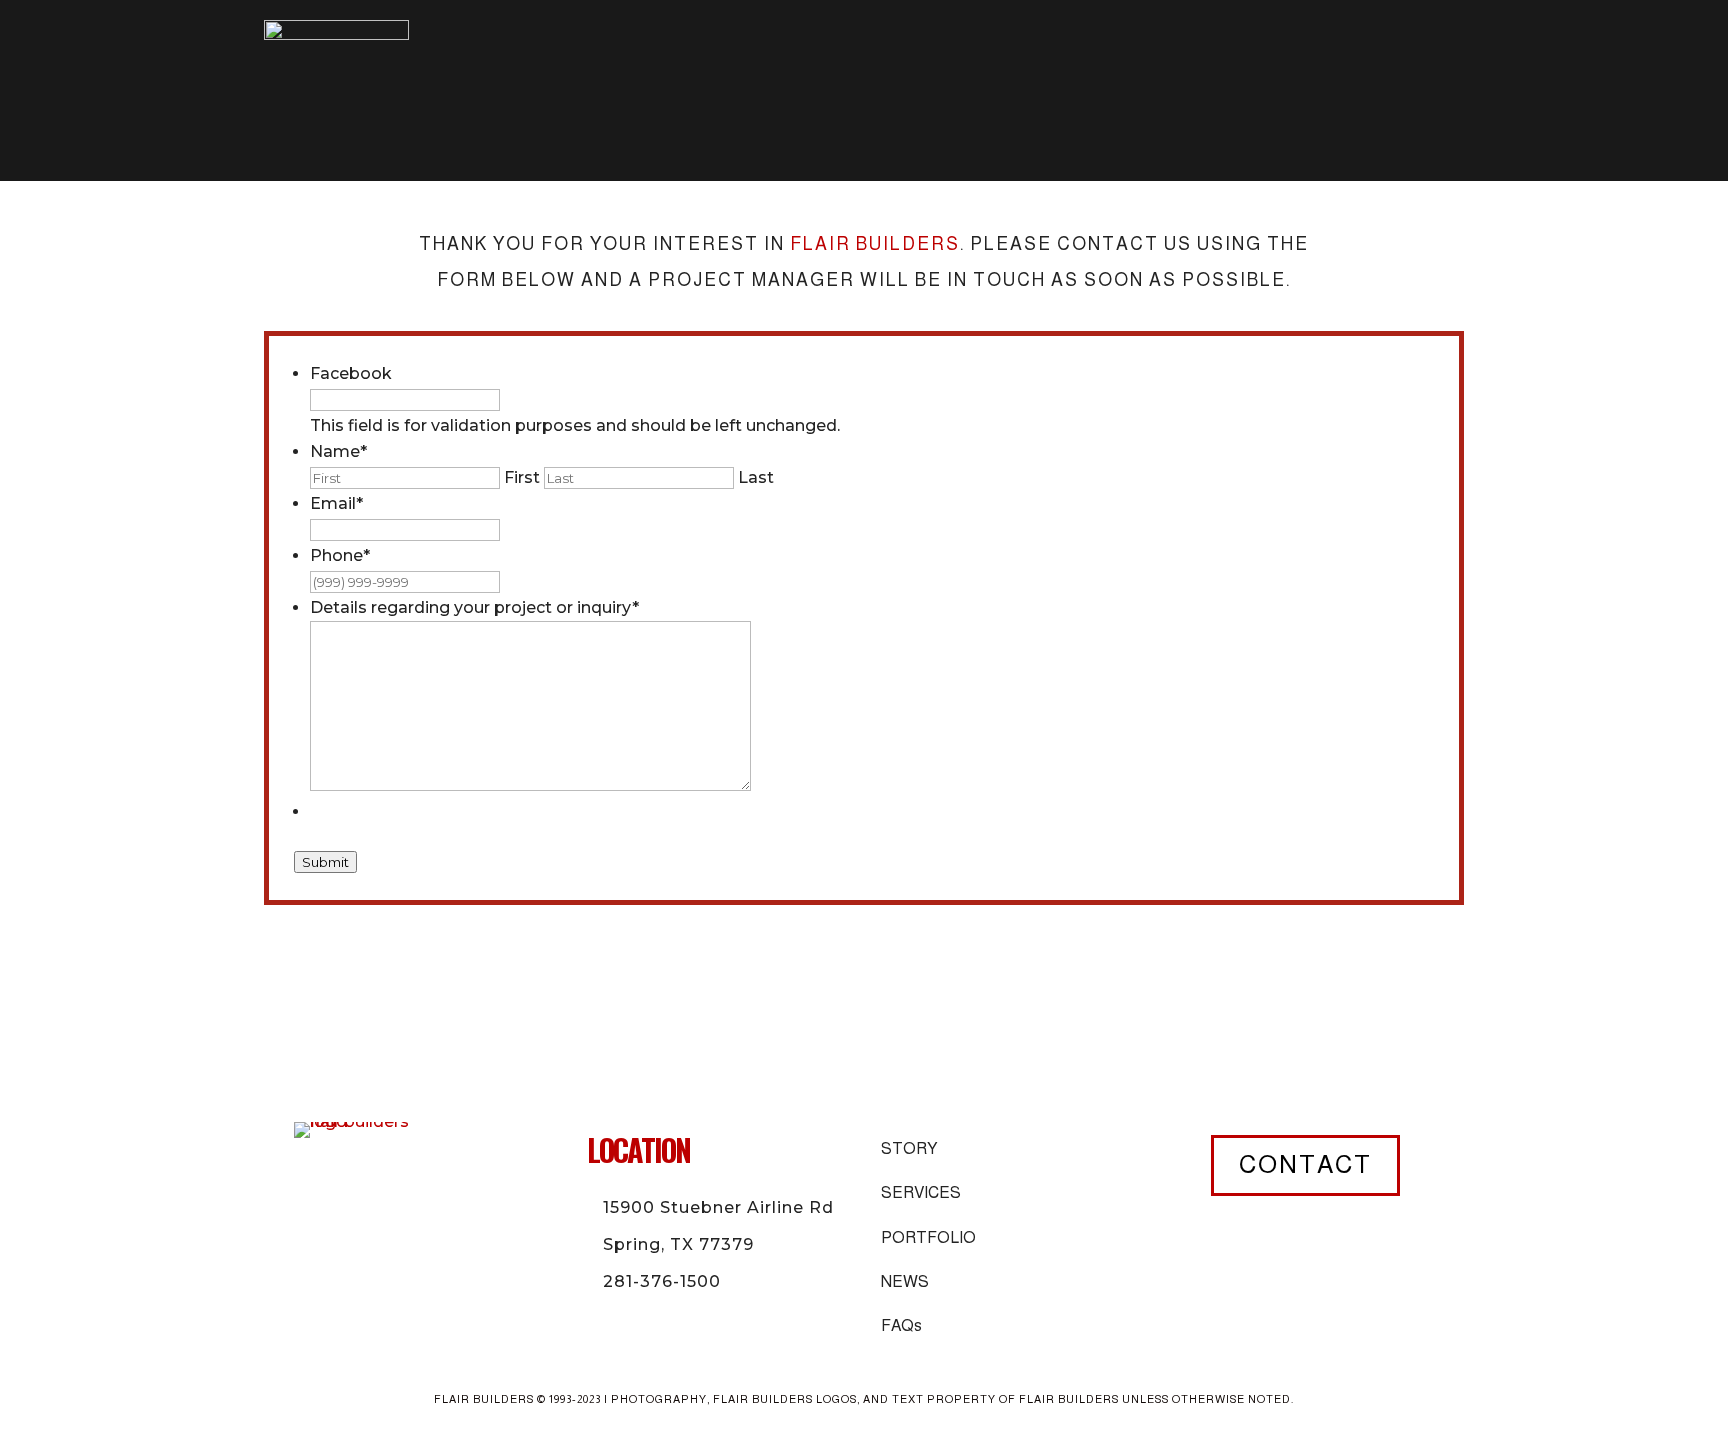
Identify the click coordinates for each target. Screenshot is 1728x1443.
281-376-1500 (662, 1281)
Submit (325, 862)
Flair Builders (875, 244)
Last (756, 477)
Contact (1305, 1164)
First (522, 477)
